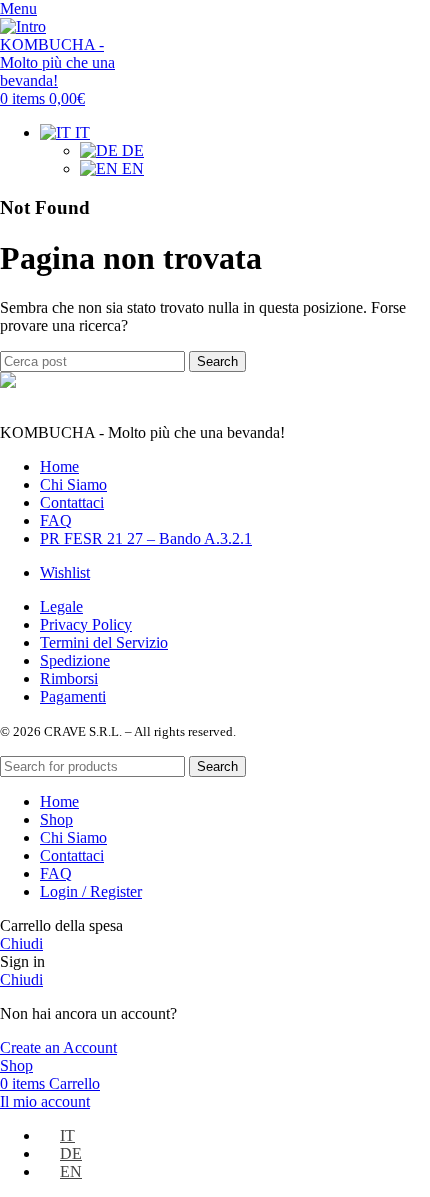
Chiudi (21, 943)
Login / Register (91, 891)
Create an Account (58, 1047)
